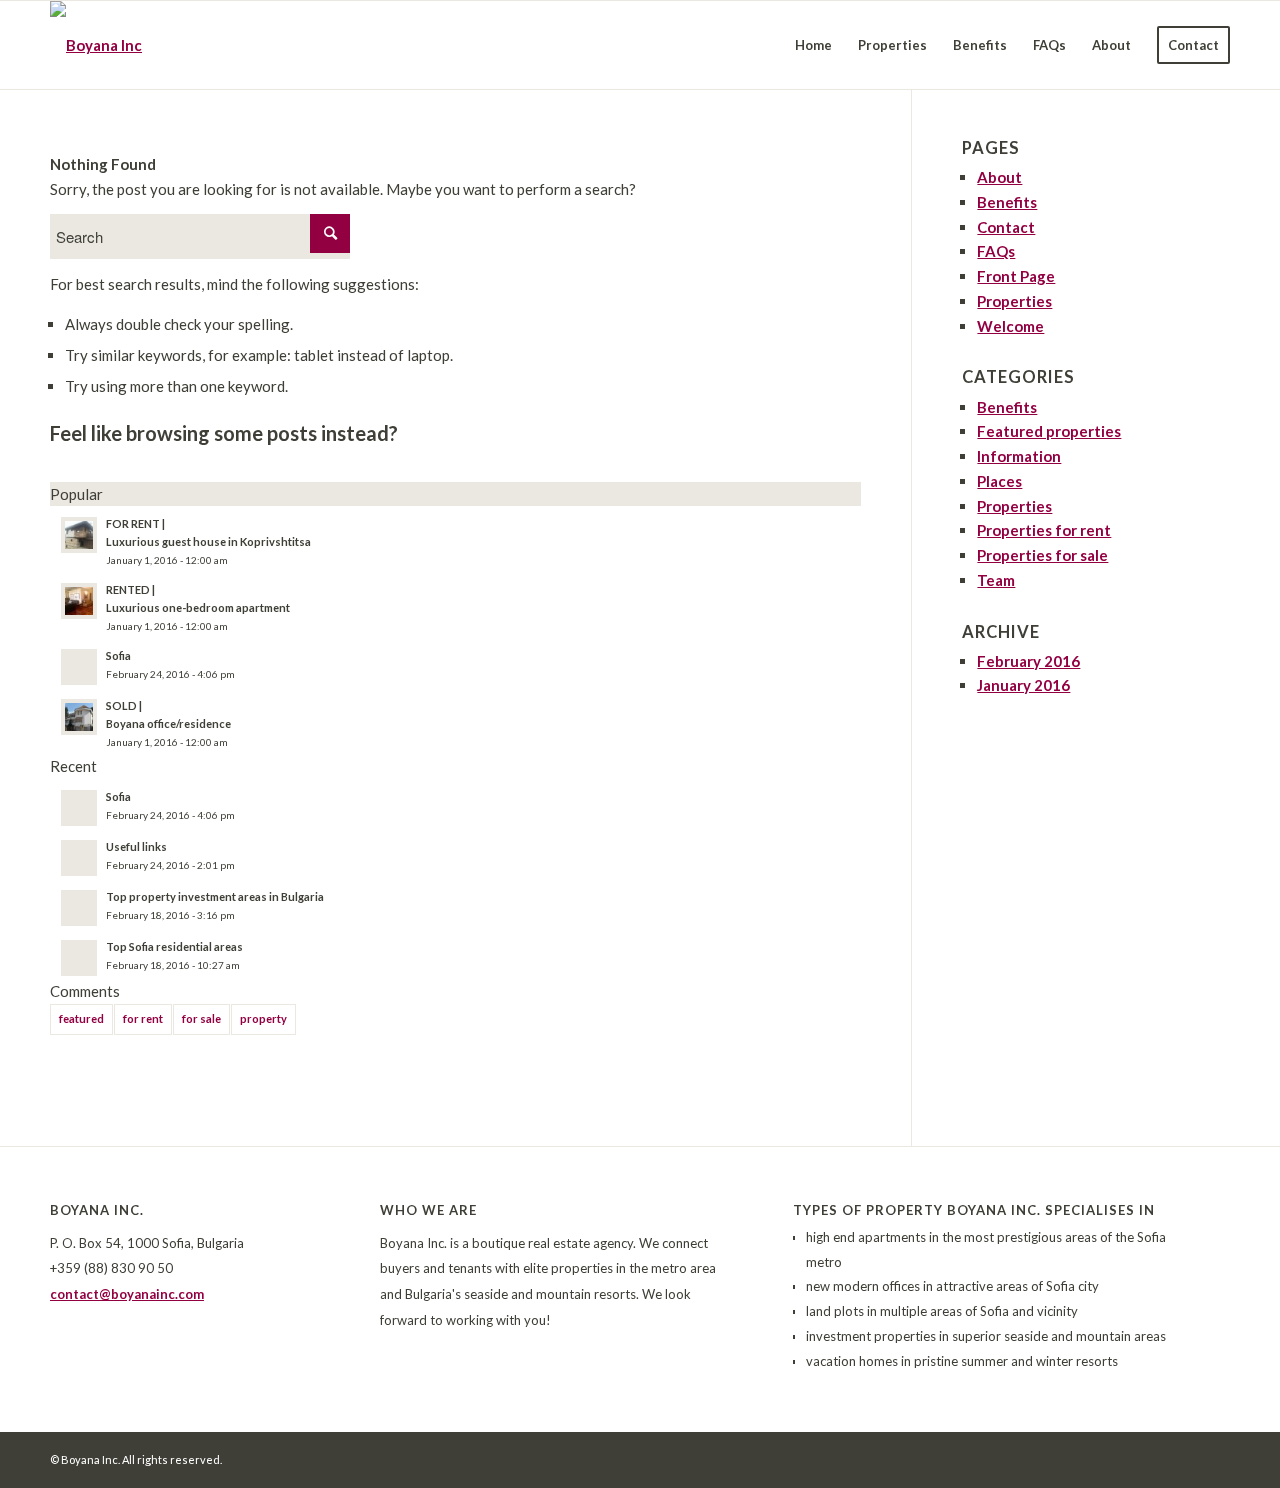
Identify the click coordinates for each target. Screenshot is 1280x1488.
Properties (1014, 301)
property (263, 1018)
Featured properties (1049, 431)
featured (81, 1018)
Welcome (1010, 326)
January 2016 (1023, 685)
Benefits (1007, 202)
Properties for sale (1042, 555)
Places (999, 481)
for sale (201, 1018)
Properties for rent (1044, 530)
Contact (1006, 227)
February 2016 (1028, 661)
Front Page (1016, 276)
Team (996, 580)
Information (1019, 456)
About (999, 177)
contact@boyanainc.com (127, 1294)
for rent (143, 1018)
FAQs (996, 251)
